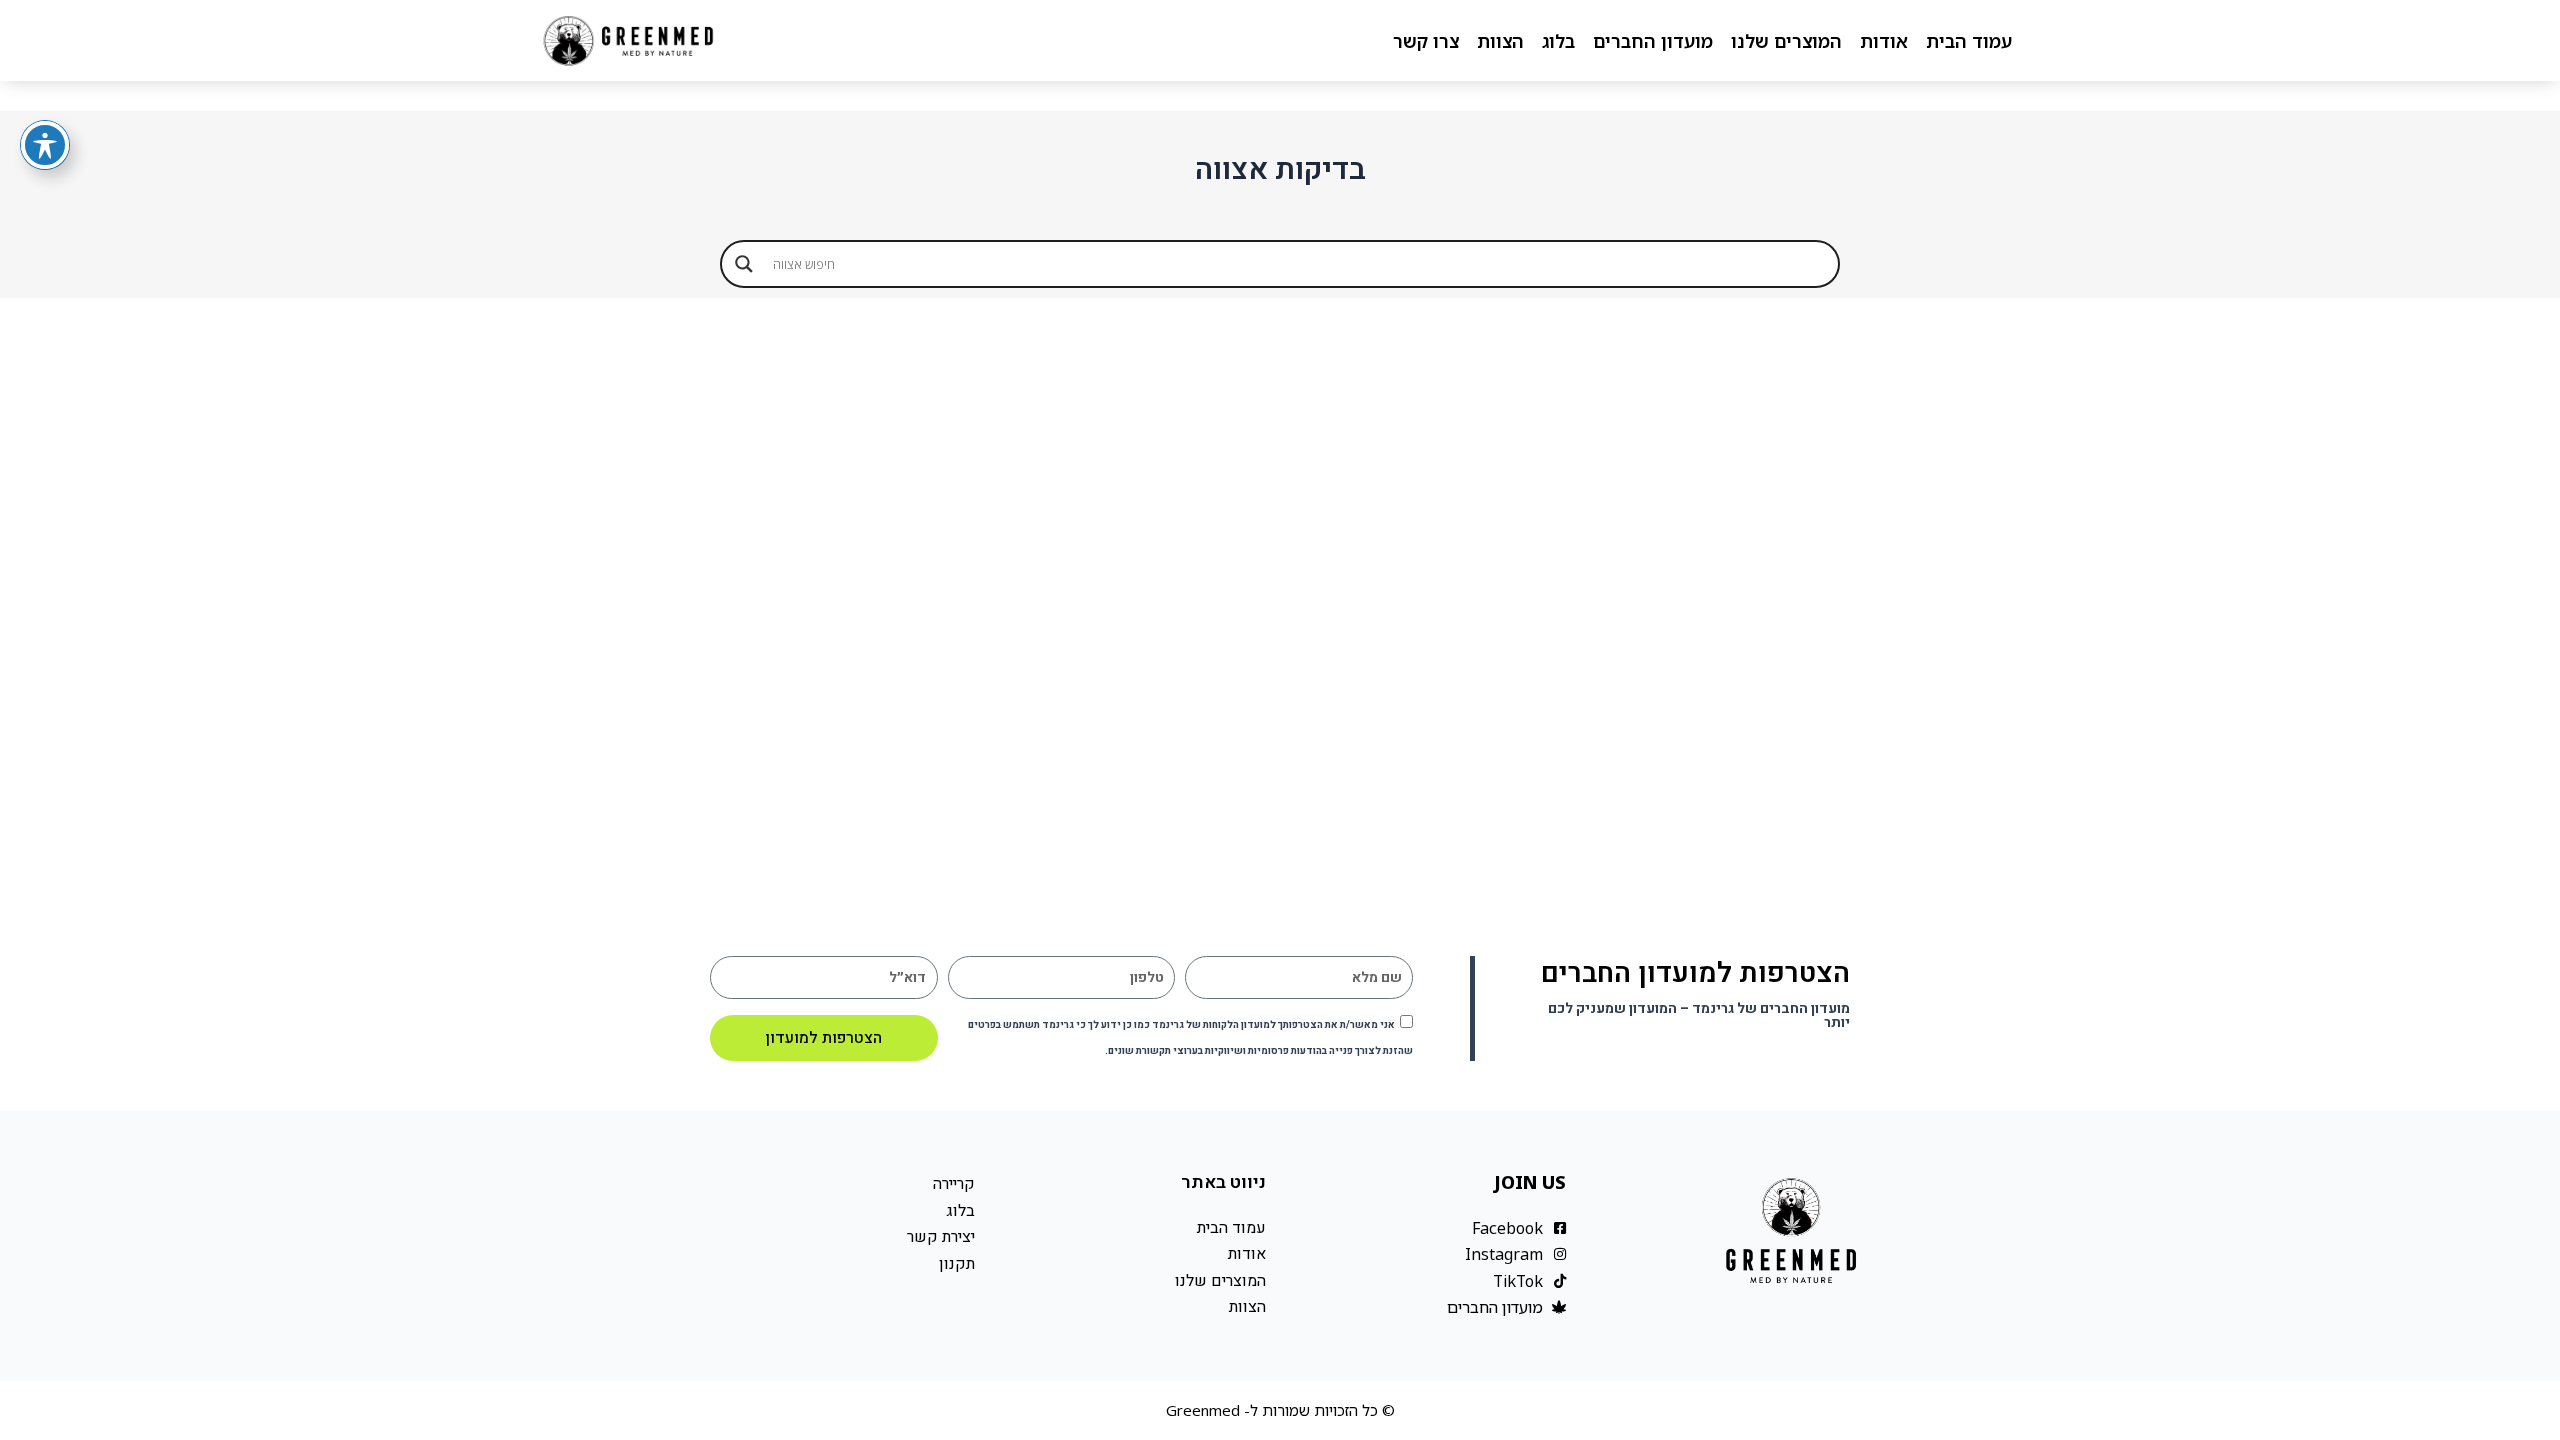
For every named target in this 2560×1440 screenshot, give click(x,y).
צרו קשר (1426, 41)
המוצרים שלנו (1786, 41)
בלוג (1558, 41)
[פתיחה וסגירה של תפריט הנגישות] (45, 145)
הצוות (1500, 41)
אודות (1884, 41)
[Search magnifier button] (744, 264)
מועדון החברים (1653, 41)
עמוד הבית (1969, 41)
